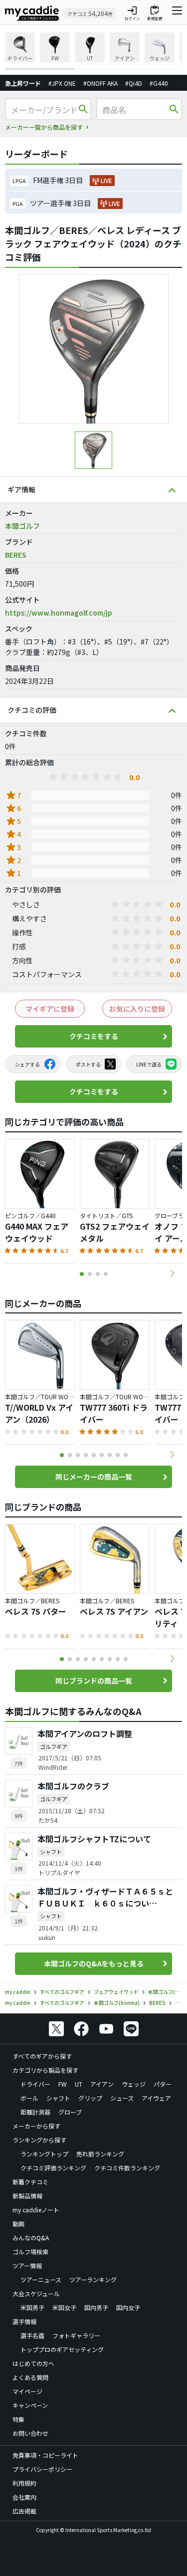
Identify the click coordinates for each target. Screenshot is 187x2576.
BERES (16, 555)
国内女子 (128, 2307)
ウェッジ (134, 2084)
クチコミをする (94, 1036)
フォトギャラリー (76, 2335)
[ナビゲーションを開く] (177, 13)
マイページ (27, 2391)
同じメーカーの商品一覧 (94, 1477)
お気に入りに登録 (137, 1009)
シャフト (58, 2098)
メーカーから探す (36, 2126)
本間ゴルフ (22, 526)
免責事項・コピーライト (45, 2455)
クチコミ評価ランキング (53, 2168)
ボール (29, 2098)
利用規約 (24, 2483)
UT (79, 2084)
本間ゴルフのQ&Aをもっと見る (94, 1963)
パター (163, 2084)
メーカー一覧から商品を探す (44, 127)
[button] (172, 1274)
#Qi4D (134, 83)
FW (63, 2084)
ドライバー (35, 2084)
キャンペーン (30, 2405)
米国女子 (64, 2307)
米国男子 (32, 2307)
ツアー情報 (27, 2265)
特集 (18, 2419)
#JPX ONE (62, 83)
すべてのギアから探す (42, 2056)
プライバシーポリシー (42, 2469)
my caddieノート (36, 2210)
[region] (93, 51)
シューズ (122, 2098)
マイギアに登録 (50, 1009)
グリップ (90, 2098)
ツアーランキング (93, 2279)
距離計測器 (35, 2112)
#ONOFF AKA (100, 83)
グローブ (70, 2112)
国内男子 (96, 2307)
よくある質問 (30, 2377)
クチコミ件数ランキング (127, 2168)
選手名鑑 (32, 2335)
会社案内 (24, 2497)
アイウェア (156, 2098)
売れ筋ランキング (100, 2154)
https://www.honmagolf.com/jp (59, 613)
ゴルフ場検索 (30, 2252)
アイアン (102, 2084)
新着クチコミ (30, 2182)
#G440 (159, 83)
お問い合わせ (30, 2433)
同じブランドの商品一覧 (94, 1681)
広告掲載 (24, 2511)
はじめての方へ (33, 2363)
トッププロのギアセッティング (62, 2349)
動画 (18, 2224)
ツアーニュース (41, 2279)
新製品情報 (27, 2196)
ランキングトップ (44, 2154)
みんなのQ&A (31, 2238)
